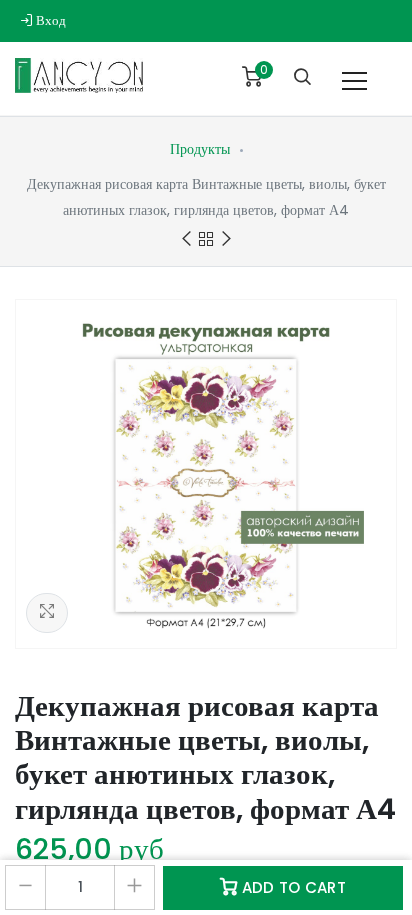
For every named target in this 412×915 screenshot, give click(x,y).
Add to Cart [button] (291, 887)
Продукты (200, 149)
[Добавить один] (134, 887)
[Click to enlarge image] (206, 474)
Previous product (186, 239)
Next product (226, 239)
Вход (49, 20)
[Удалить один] (25, 887)
